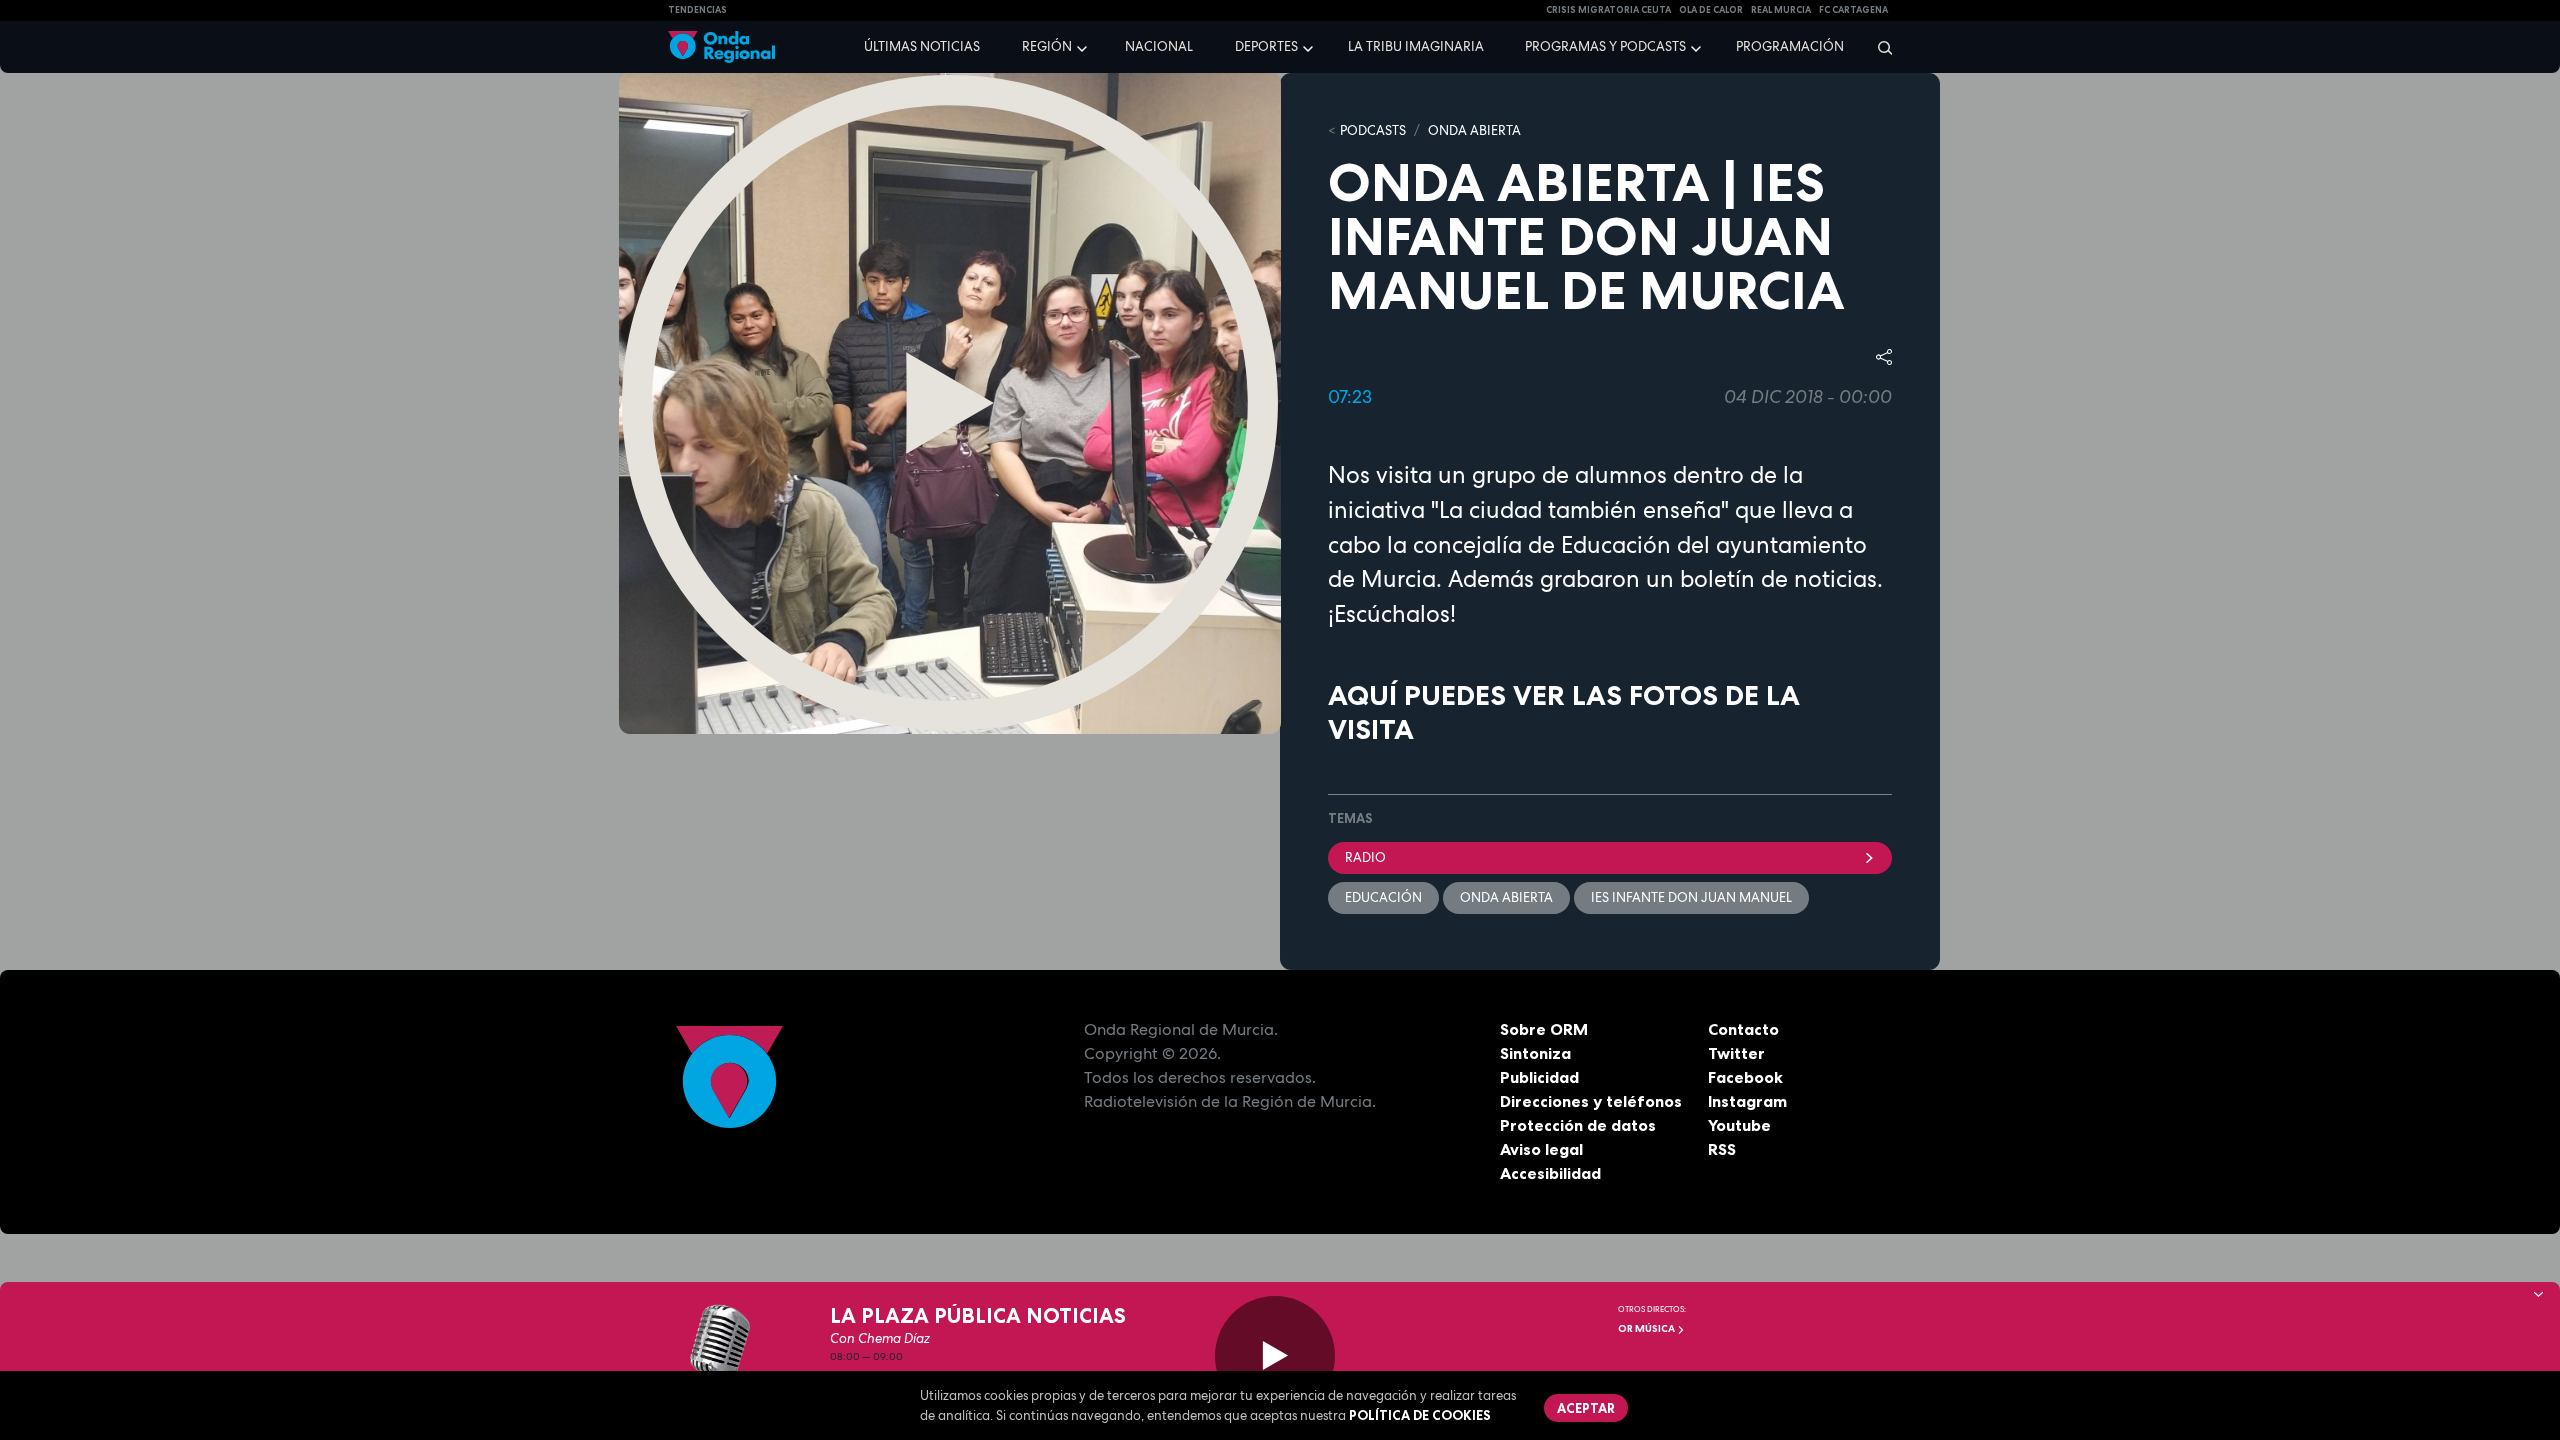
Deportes (1266, 46)
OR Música (1647, 1328)
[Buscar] (1878, 47)
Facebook (1745, 1077)
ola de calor (1711, 10)
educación (1383, 897)
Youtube (1739, 1125)
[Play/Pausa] (1275, 1356)
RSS (1722, 1149)
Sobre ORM (1544, 1029)
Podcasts (1373, 130)
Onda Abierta (1506, 897)
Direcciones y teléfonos (1591, 1101)
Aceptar (1586, 1408)
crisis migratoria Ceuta (1608, 10)
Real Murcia (1781, 10)
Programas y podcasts (1605, 46)
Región (1047, 46)
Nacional (1159, 46)
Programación (1790, 46)
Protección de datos (1578, 1125)
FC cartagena (1853, 10)
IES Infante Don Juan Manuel (1691, 897)
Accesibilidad (1550, 1173)
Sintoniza (1535, 1053)
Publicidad (1539, 1077)
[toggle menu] (1084, 46)
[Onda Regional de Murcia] (721, 47)
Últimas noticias (922, 46)
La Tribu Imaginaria (1416, 46)
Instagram (1747, 1101)
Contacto (1743, 1029)
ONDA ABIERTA (1474, 130)
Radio (1365, 857)
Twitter (1736, 1053)
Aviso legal (1541, 1149)
